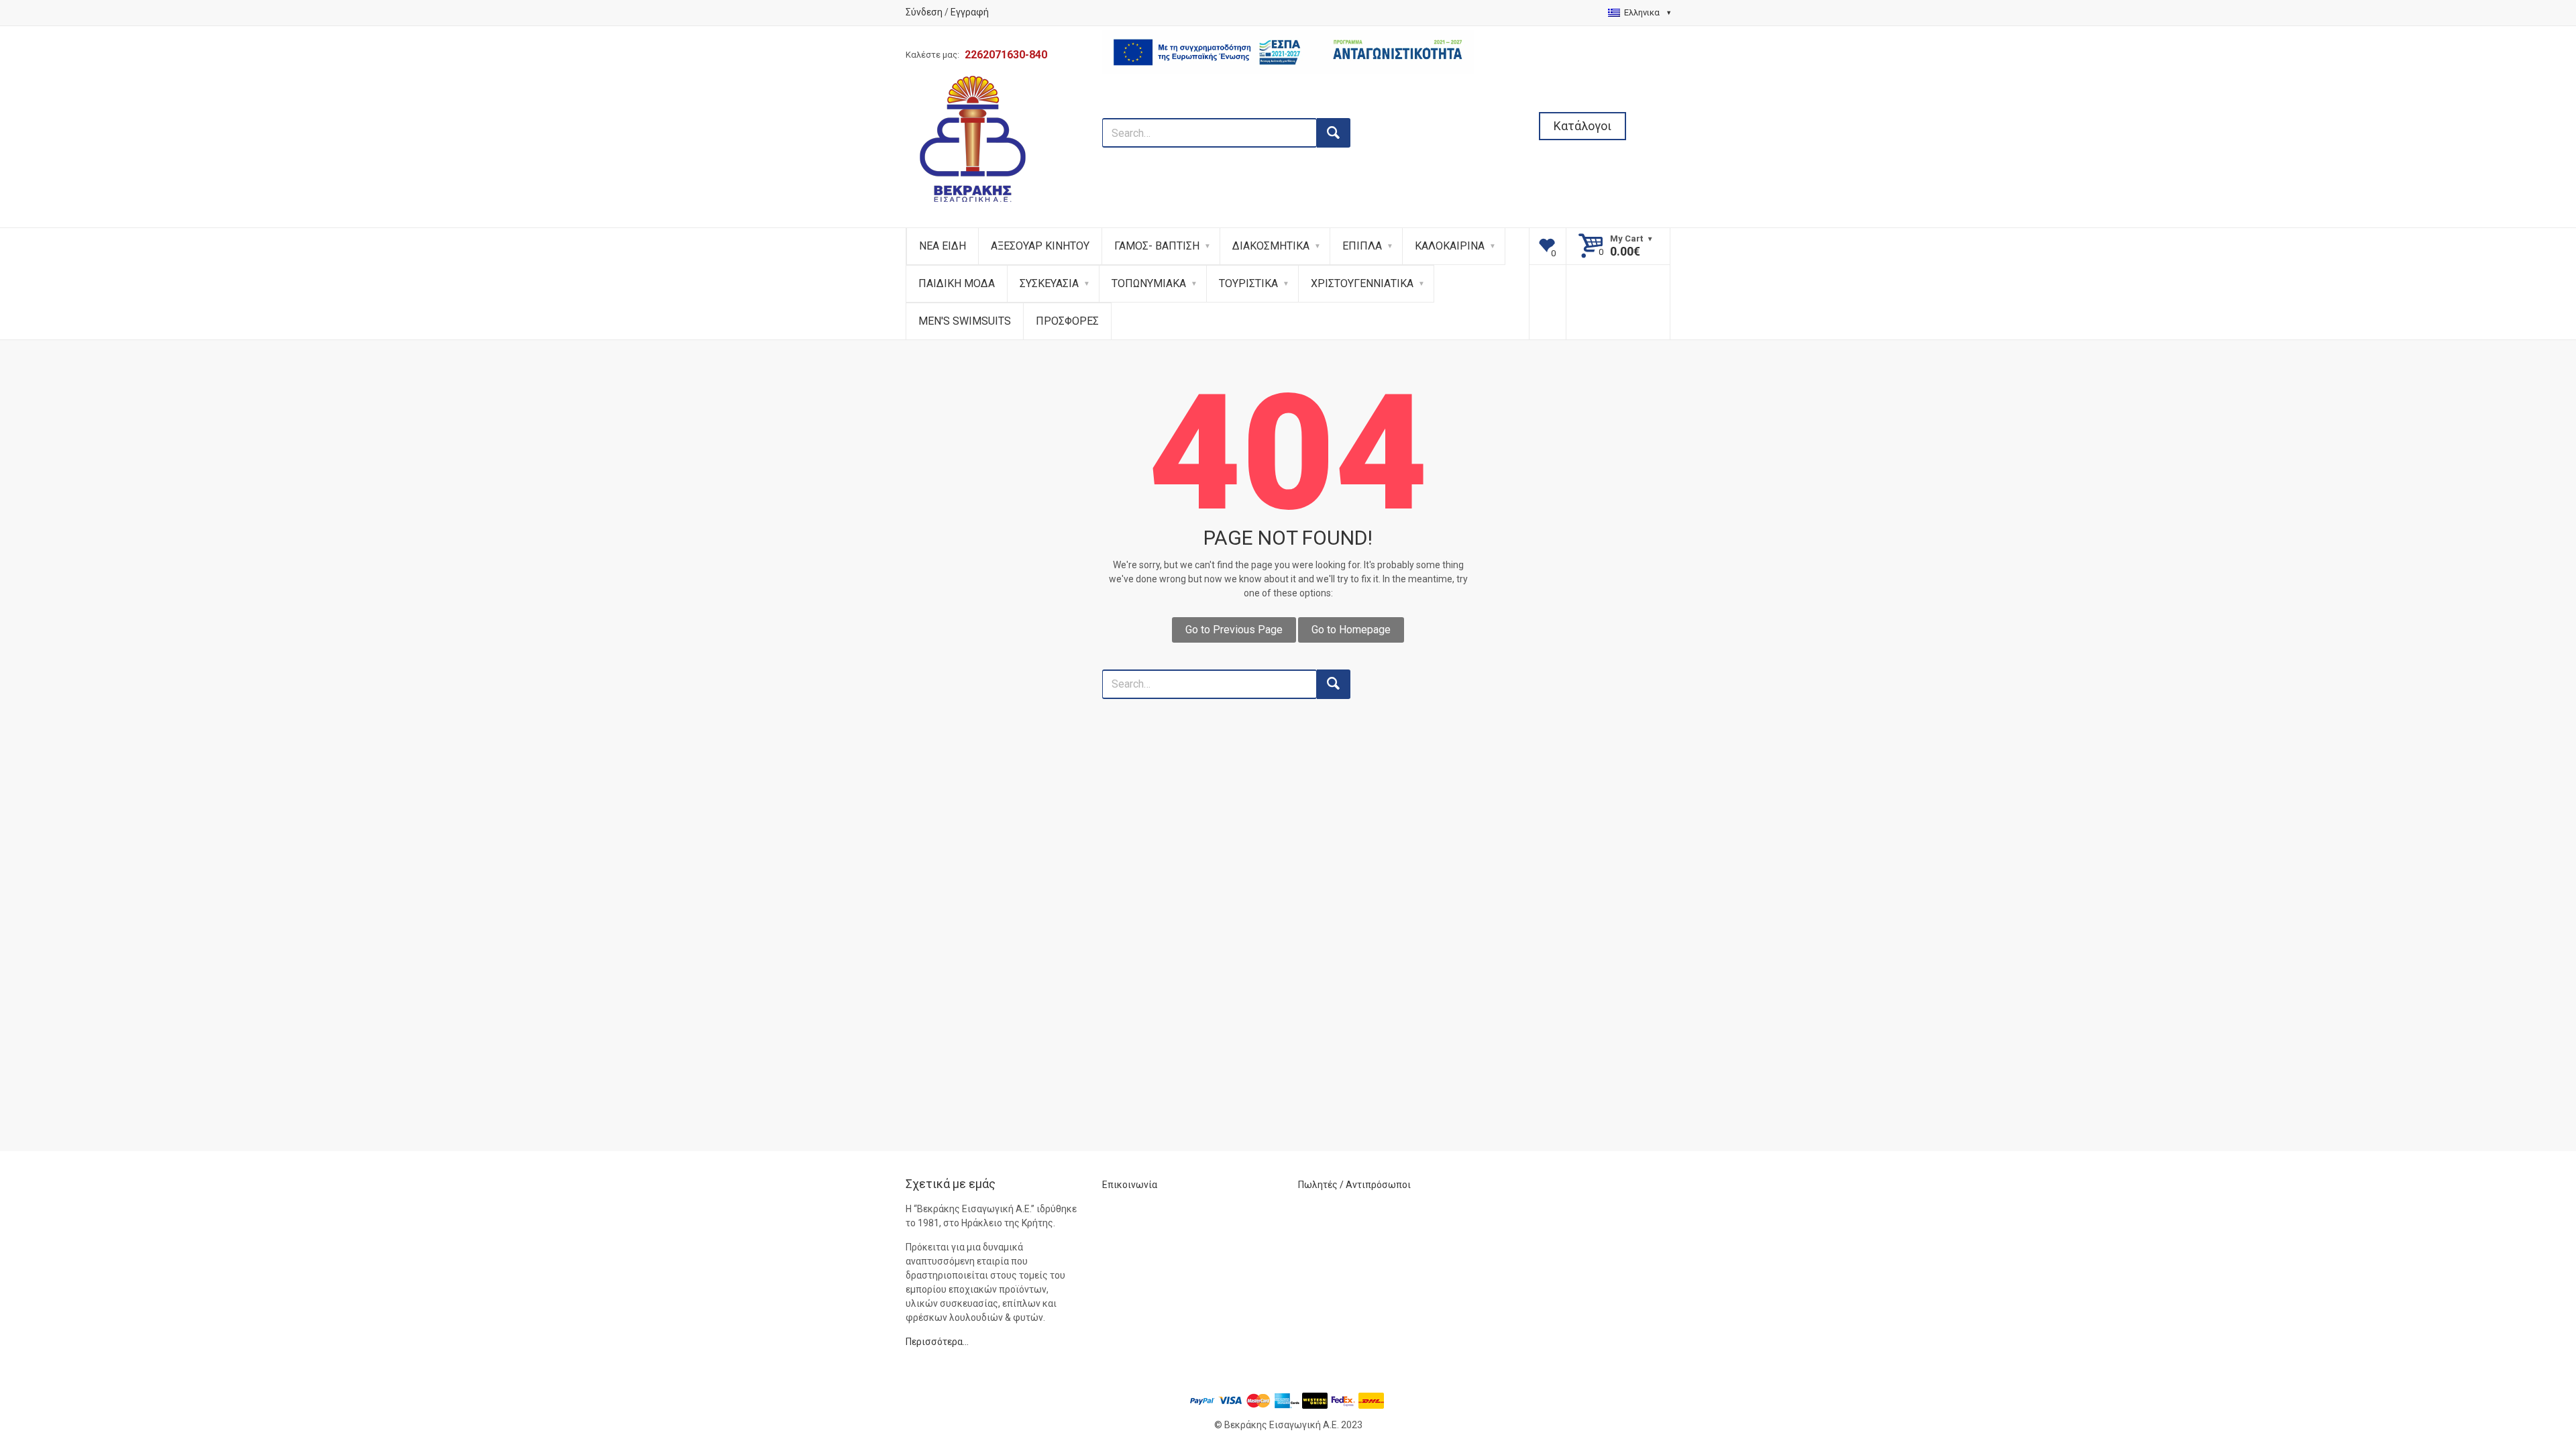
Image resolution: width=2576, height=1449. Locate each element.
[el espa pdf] (1288, 111)
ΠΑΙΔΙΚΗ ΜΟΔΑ (957, 283)
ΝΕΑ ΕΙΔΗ (943, 246)
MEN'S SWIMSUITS (965, 321)
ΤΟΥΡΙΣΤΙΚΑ (1248, 283)
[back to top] (2530, 1369)
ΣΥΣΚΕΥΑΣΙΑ (1049, 283)
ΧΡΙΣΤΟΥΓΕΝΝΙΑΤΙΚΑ (1362, 283)
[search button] (1334, 133)
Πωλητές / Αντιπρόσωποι (1354, 1185)
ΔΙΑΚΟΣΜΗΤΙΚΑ (1271, 246)
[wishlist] (1548, 246)
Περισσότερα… (937, 1342)
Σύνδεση (924, 12)
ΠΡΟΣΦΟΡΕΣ (1067, 321)
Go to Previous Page (1234, 630)
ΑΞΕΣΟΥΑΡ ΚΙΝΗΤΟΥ (1040, 246)
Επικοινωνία (1130, 1185)
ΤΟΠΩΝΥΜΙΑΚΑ (1149, 283)
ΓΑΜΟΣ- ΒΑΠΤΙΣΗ (1157, 246)
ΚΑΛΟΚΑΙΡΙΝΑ (1450, 246)
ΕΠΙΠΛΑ (1362, 246)
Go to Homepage (1351, 630)
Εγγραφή (970, 12)
